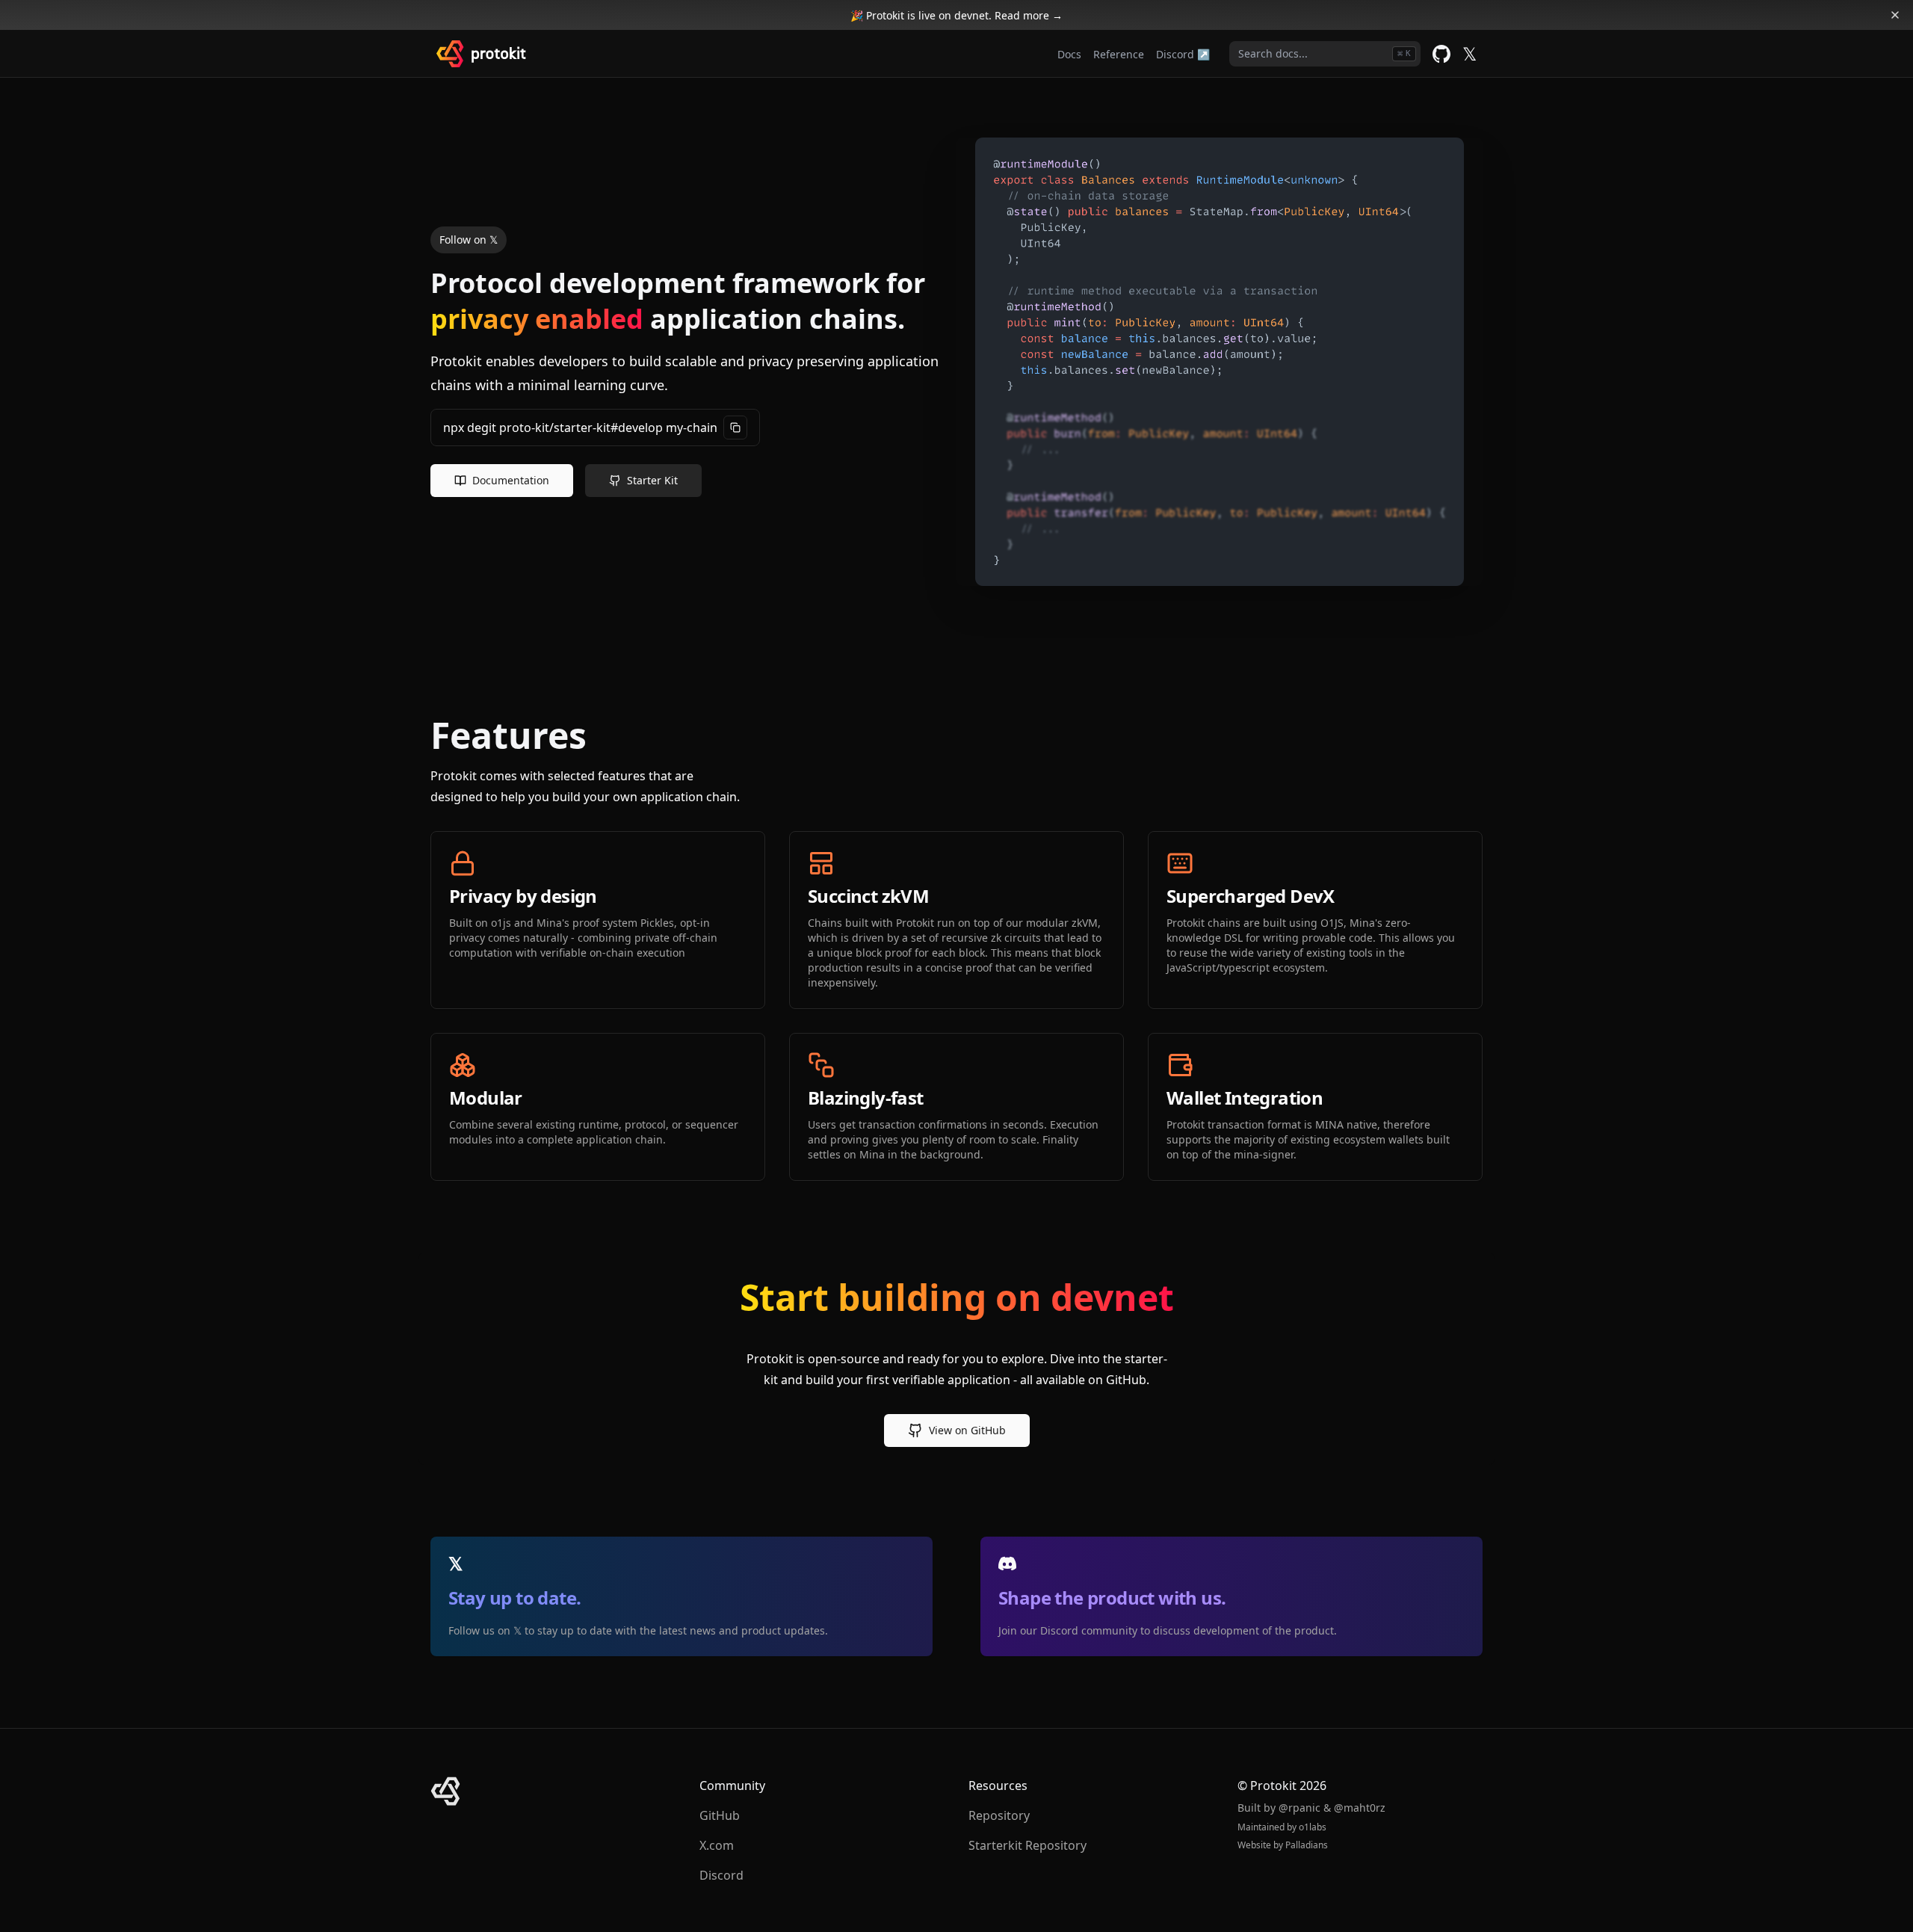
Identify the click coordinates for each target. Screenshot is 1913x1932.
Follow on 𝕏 (469, 240)
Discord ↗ (1183, 54)
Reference (1119, 54)
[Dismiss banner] (1895, 15)
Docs (1069, 54)
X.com (717, 1845)
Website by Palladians (1283, 1845)
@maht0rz (1360, 1808)
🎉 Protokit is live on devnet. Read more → (956, 15)
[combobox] (1325, 54)
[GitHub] (1441, 54)
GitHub (720, 1815)
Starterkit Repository (1027, 1845)
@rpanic (1299, 1808)
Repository (999, 1815)
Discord (721, 1875)
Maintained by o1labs (1282, 1827)
